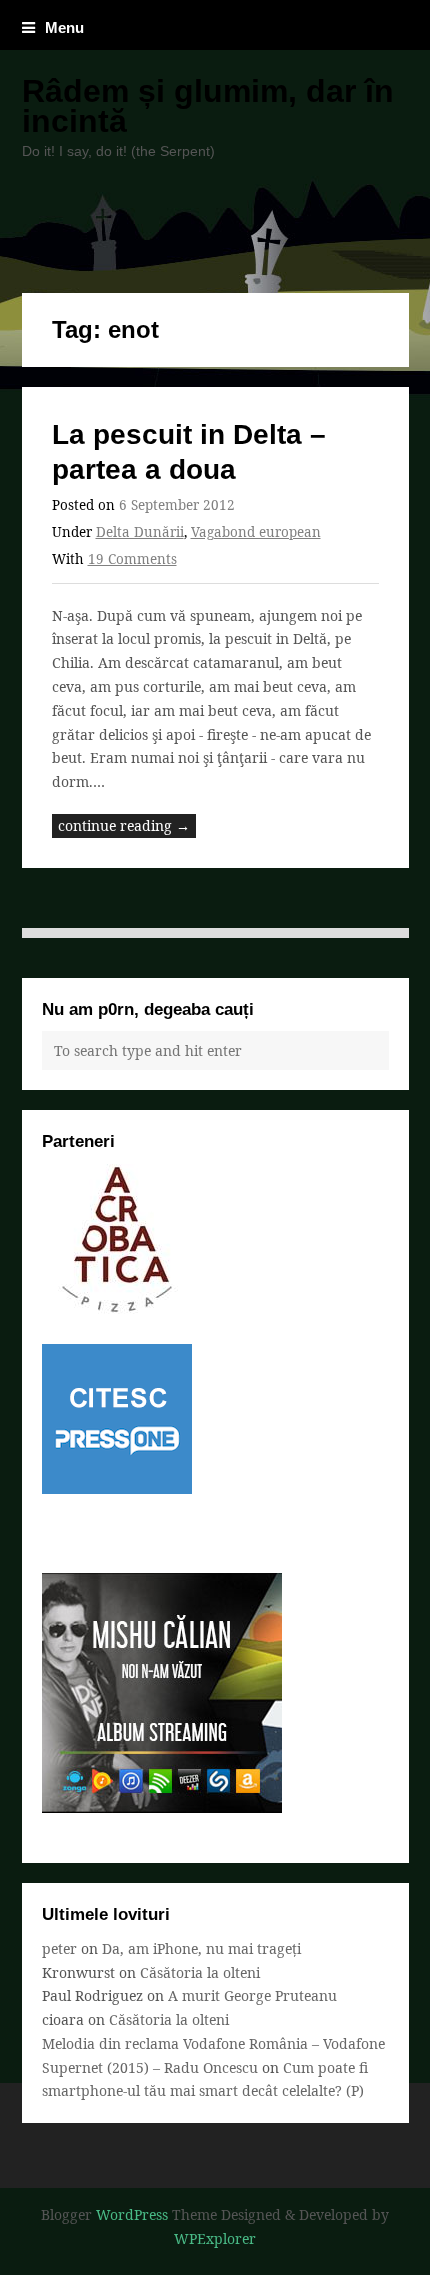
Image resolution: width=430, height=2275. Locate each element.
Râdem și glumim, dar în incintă (208, 106)
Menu (64, 27)
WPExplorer (215, 2238)
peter (59, 1948)
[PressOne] (117, 1488)
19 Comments (132, 559)
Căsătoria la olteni (200, 1972)
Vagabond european (256, 532)
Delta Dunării (140, 532)
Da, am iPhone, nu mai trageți (201, 1948)
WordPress (132, 2214)
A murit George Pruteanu (252, 1995)
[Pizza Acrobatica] (117, 1308)
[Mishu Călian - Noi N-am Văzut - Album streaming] (162, 1807)
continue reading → (124, 825)
